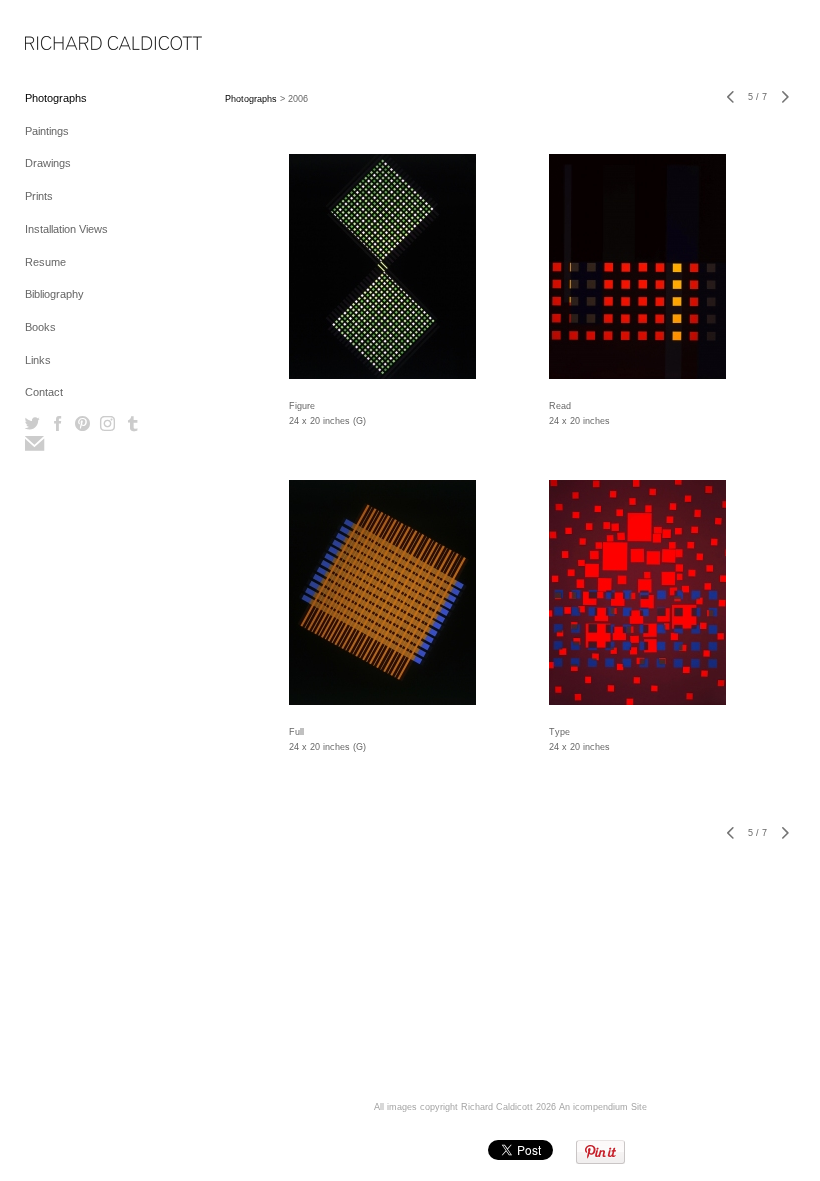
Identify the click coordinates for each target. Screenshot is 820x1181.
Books (40, 327)
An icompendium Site (603, 1107)
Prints (39, 196)
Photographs (56, 98)
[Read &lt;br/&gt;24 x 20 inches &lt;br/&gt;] (637, 266)
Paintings (47, 131)
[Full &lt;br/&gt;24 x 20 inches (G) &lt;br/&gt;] (382, 592)
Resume (45, 262)
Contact (44, 392)
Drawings (48, 163)
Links (38, 360)
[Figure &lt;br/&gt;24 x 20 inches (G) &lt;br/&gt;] (382, 266)
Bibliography (54, 294)
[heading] (75, 44)
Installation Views (66, 229)
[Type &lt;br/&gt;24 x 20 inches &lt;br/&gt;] (637, 592)
